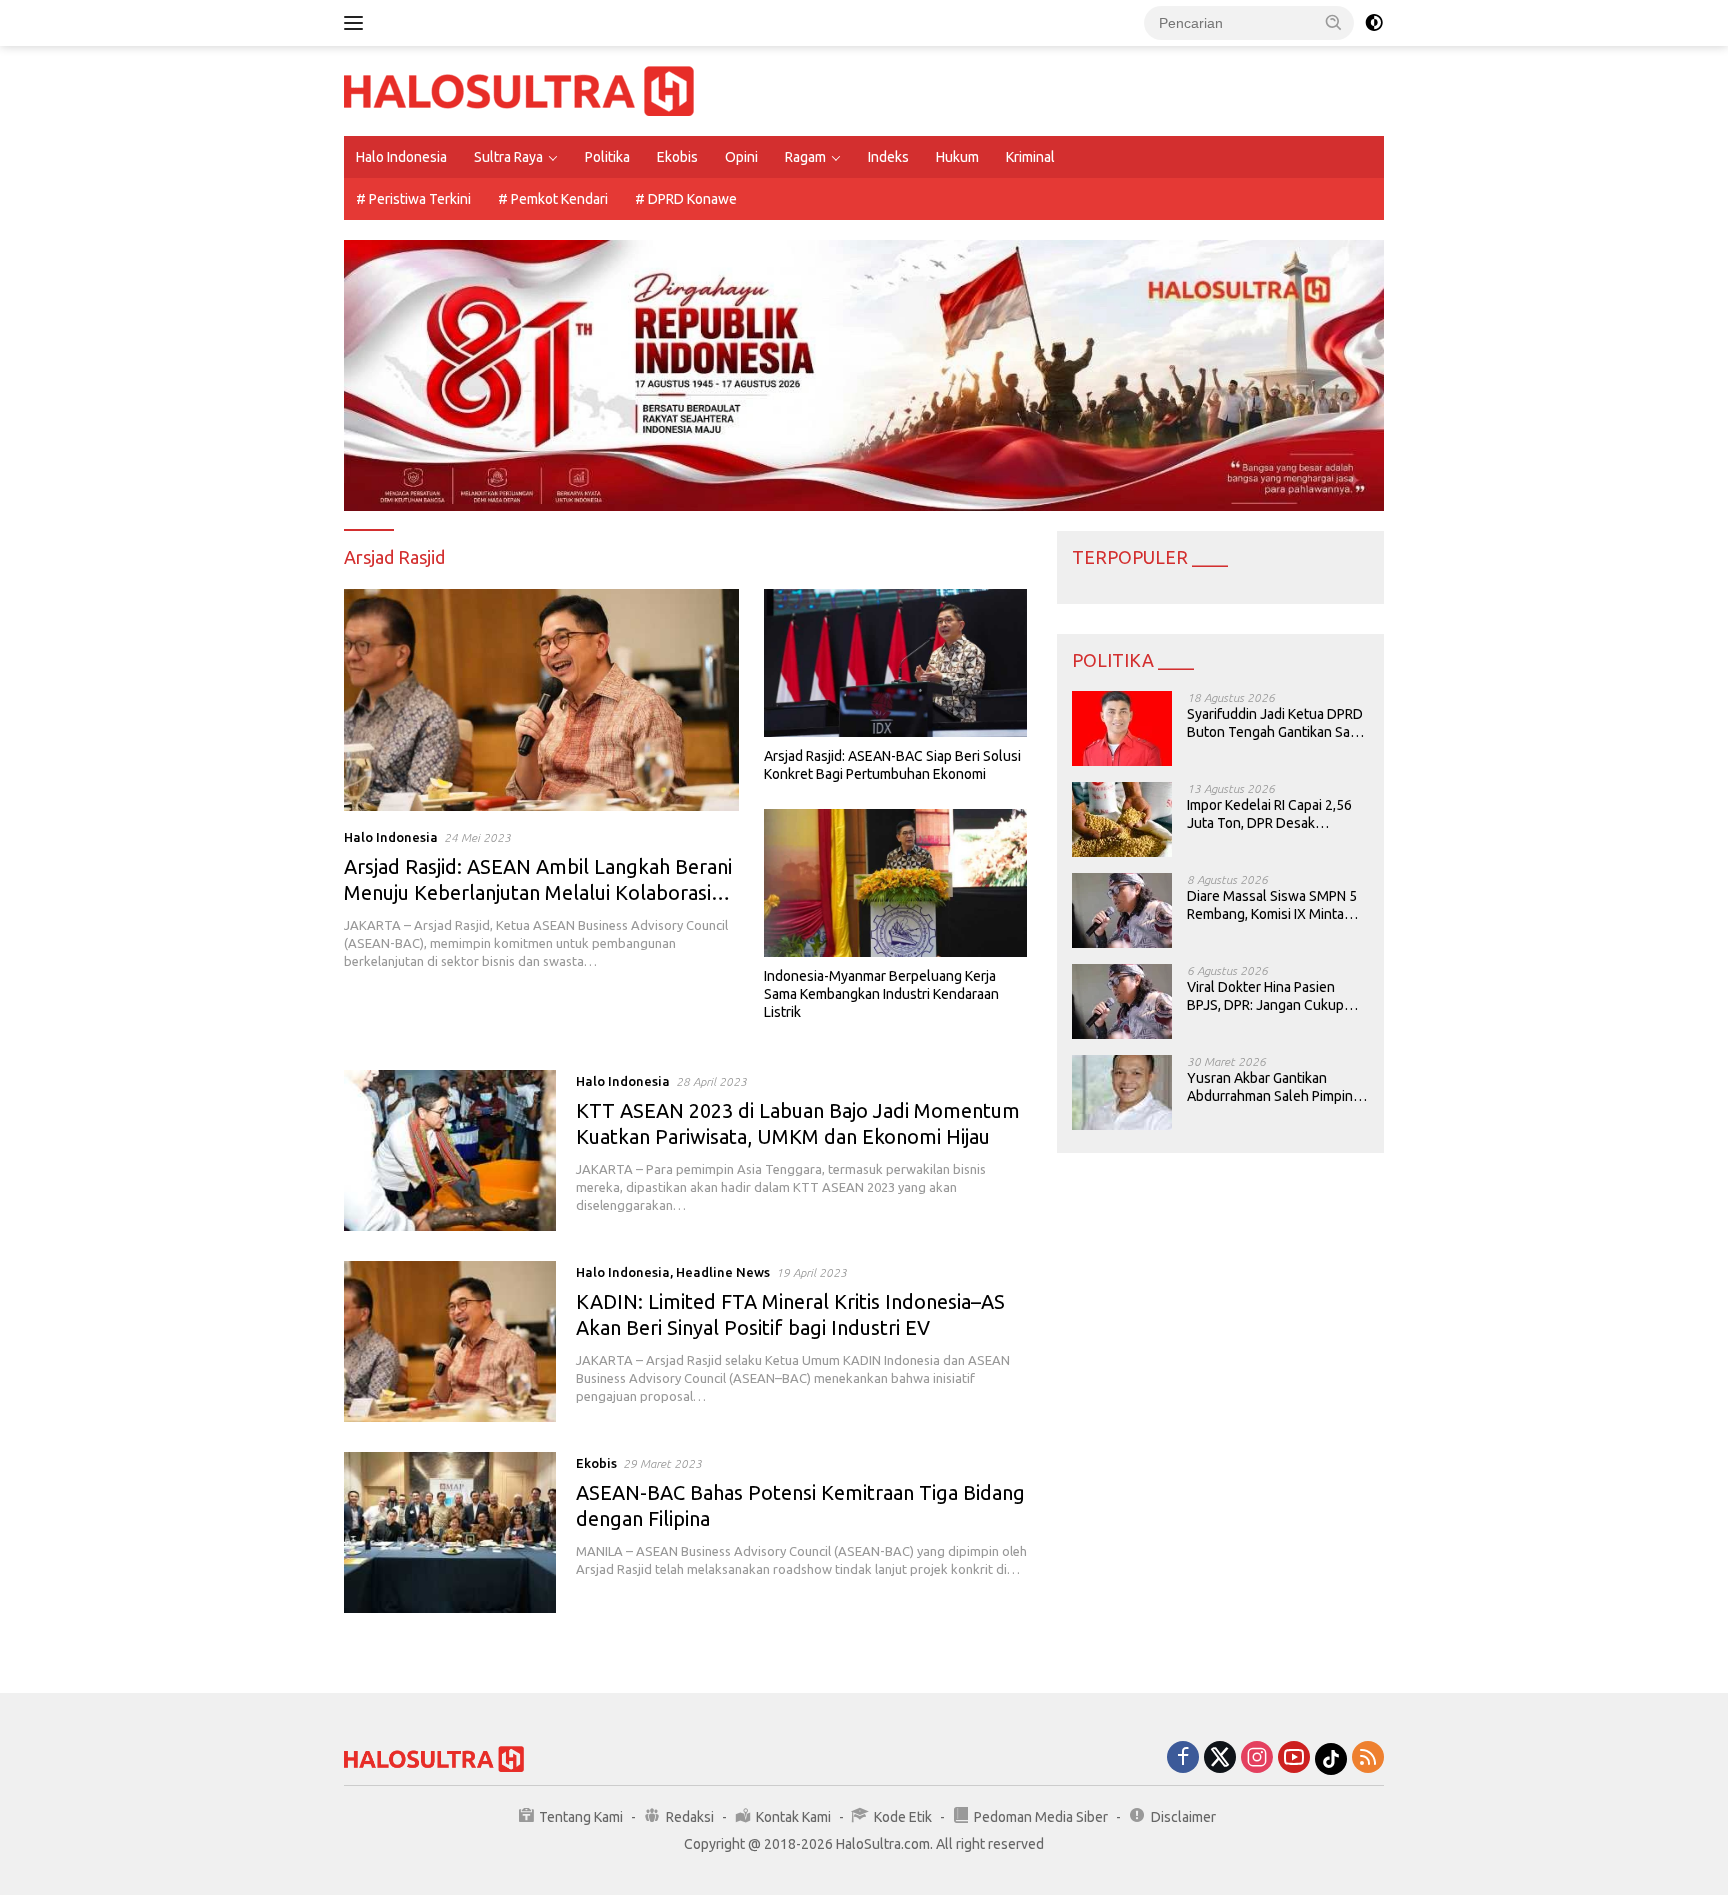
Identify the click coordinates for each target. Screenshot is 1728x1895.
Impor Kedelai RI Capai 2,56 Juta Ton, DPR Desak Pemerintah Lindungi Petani (1271, 814)
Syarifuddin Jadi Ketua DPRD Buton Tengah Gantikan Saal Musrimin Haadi (1275, 723)
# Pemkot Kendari (553, 199)
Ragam (805, 157)
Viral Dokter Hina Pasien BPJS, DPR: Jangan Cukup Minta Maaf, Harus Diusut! (1265, 996)
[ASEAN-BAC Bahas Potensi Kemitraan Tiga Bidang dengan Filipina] (450, 1532)
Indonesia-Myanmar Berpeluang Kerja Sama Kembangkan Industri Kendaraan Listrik (881, 994)
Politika (607, 157)
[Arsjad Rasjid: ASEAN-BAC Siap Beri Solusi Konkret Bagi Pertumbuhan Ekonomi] (895, 663)
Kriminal (1030, 157)
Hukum (957, 157)
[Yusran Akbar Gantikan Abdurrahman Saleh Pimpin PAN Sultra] (1122, 1092)
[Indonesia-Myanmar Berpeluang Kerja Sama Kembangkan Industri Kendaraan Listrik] (895, 883)
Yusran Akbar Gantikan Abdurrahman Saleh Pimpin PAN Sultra (1270, 1087)
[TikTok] (1331, 1759)
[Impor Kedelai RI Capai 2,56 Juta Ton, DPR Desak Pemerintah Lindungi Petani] (1122, 819)
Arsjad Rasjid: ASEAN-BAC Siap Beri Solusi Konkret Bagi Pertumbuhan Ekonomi (892, 765)
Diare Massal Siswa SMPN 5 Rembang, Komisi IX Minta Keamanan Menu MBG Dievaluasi (1272, 905)
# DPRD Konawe (686, 199)
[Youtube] (1294, 1758)
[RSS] (1368, 1758)
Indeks (888, 157)
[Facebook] (1183, 1758)
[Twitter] (1220, 1758)
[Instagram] (1257, 1758)
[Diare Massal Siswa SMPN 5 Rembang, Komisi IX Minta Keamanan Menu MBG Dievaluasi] (1122, 910)
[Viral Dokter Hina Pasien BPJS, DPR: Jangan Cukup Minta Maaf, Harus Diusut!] (1122, 1001)
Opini (741, 157)
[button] (1334, 22)
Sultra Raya (508, 157)
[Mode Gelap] (1374, 23)
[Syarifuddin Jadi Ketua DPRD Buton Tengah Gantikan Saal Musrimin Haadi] (1122, 728)
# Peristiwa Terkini (413, 199)
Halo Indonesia (401, 157)
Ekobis (677, 157)
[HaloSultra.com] (519, 90)
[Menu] (357, 23)
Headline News (723, 1272)
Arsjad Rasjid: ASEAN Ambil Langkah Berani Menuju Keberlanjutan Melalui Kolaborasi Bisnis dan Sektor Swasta (538, 892)
